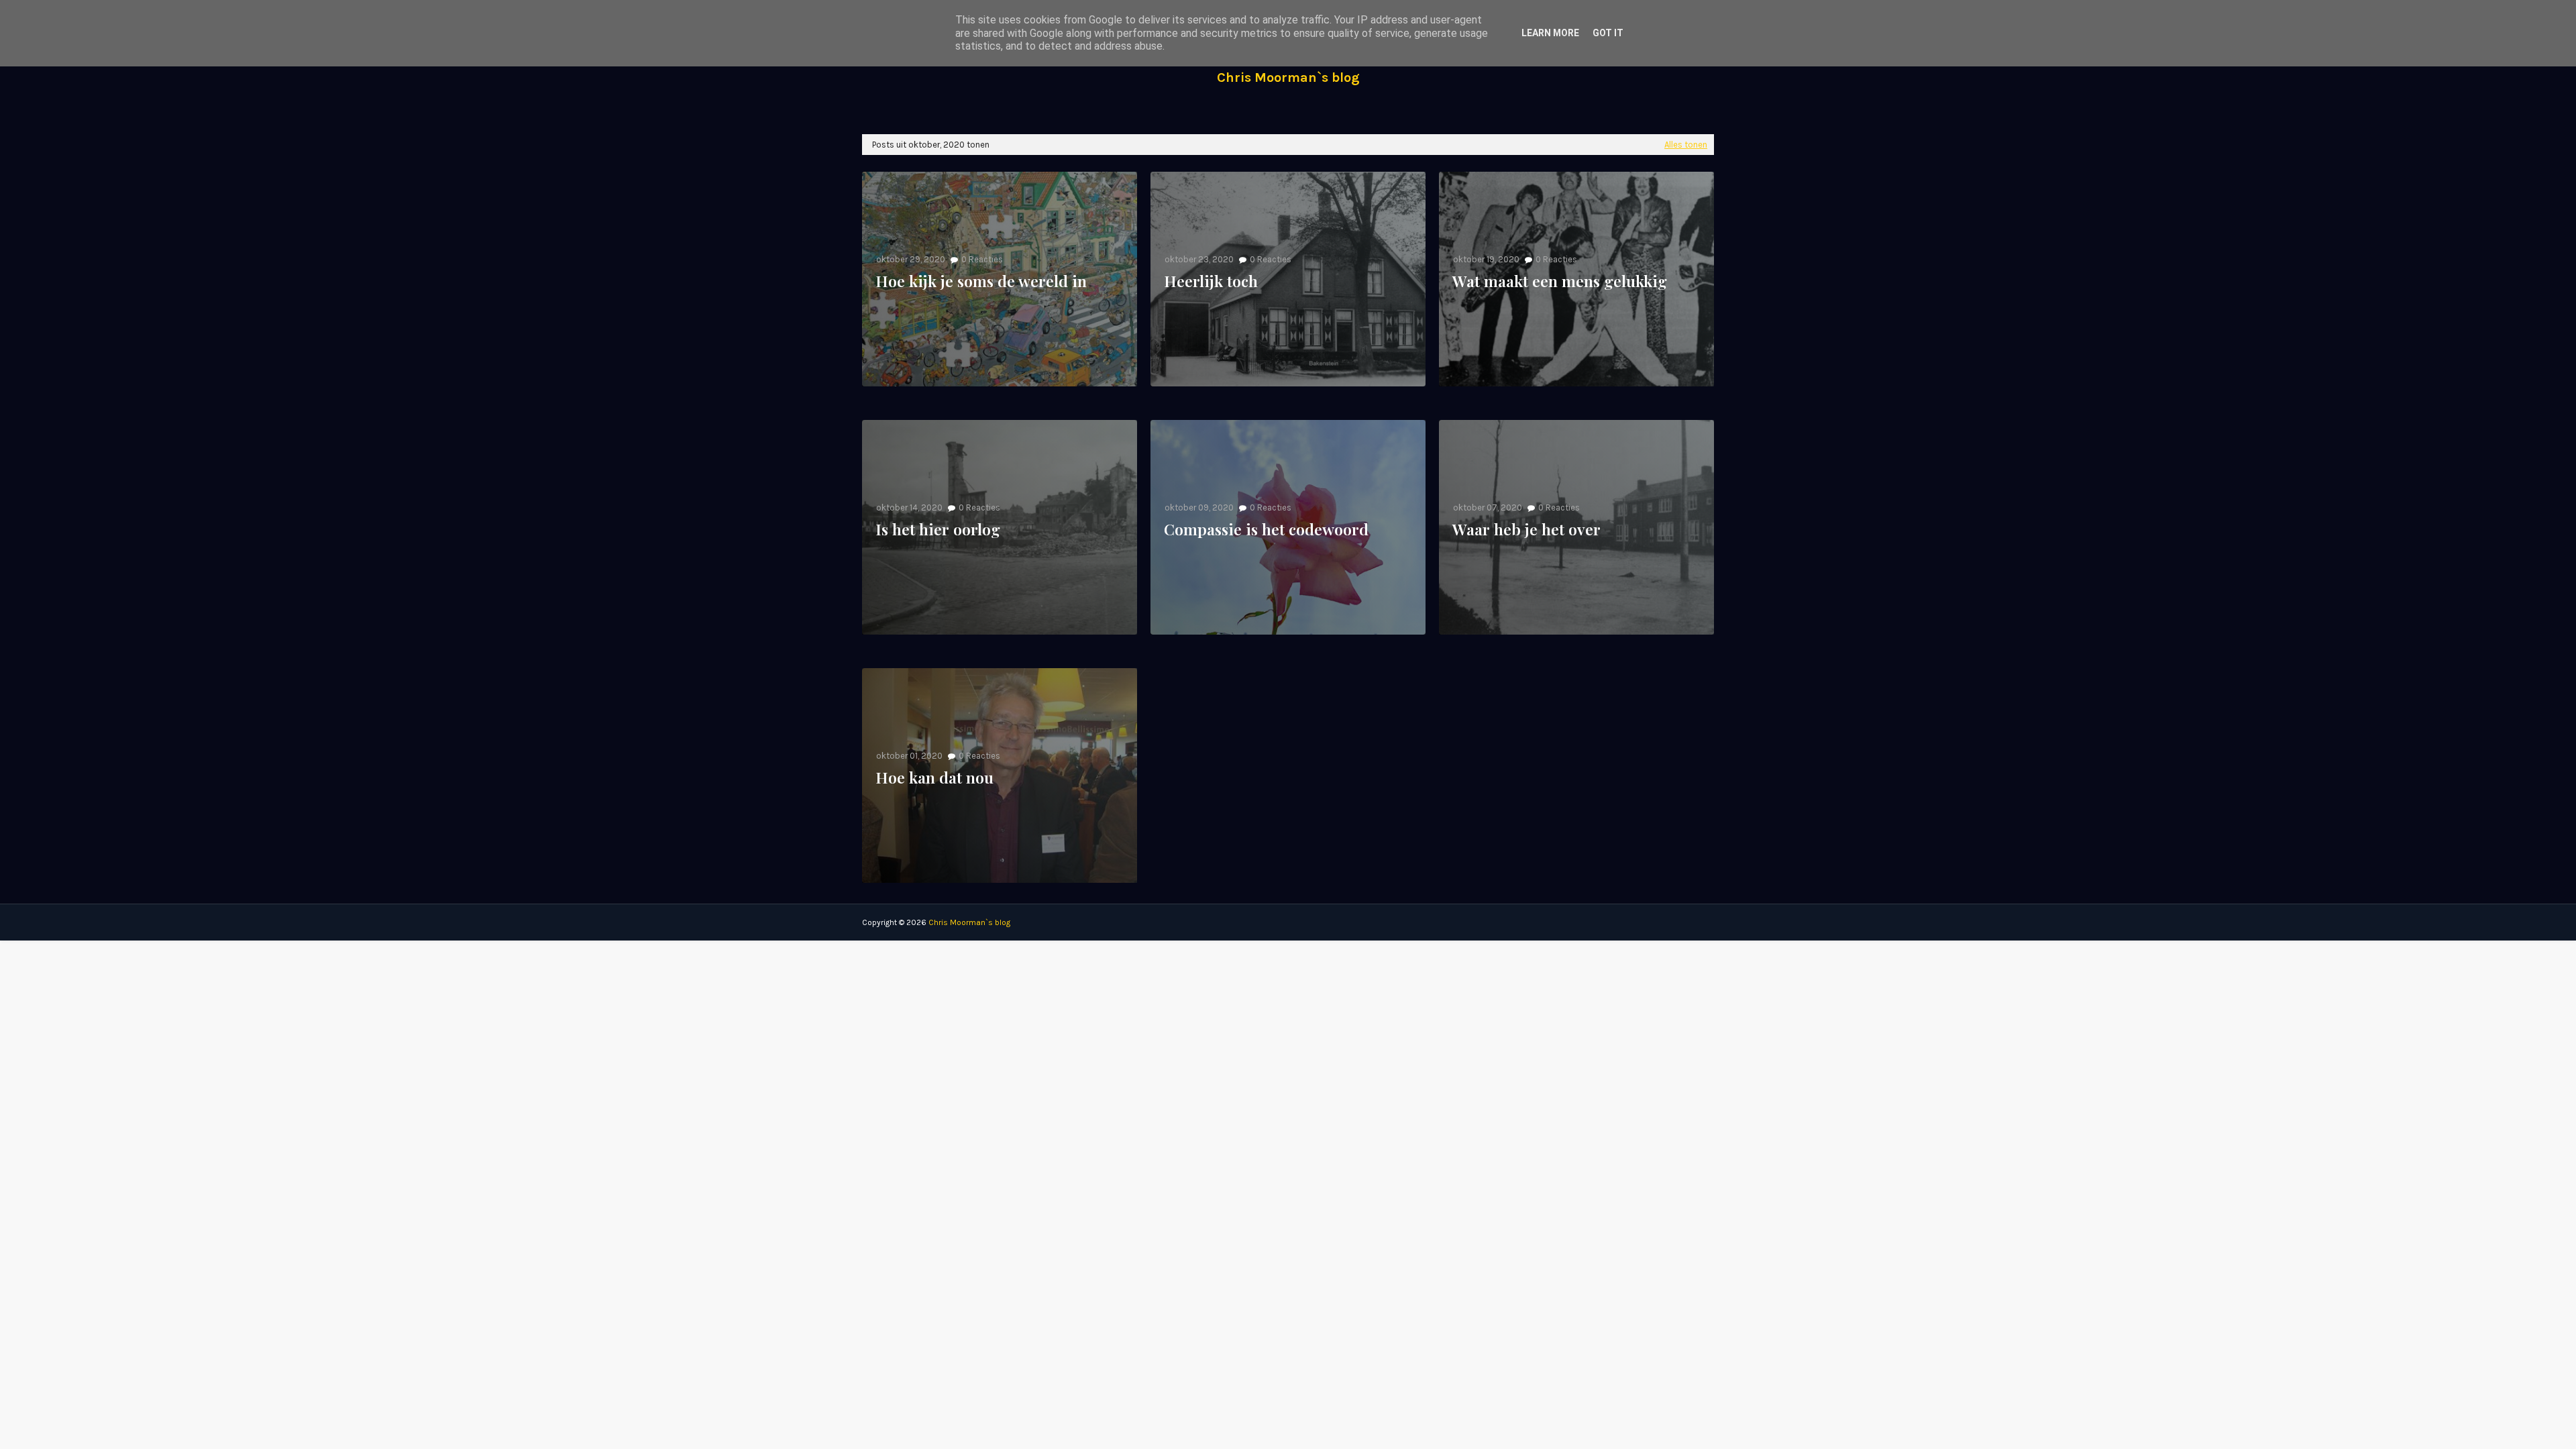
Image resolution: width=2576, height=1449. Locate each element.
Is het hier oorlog (938, 529)
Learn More (1550, 33)
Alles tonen (1686, 145)
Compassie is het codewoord (1266, 529)
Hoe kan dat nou (934, 777)
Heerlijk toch (1211, 281)
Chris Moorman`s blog (1288, 77)
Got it (1608, 33)
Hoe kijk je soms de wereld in (981, 281)
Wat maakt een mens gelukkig (1560, 281)
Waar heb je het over (1526, 529)
